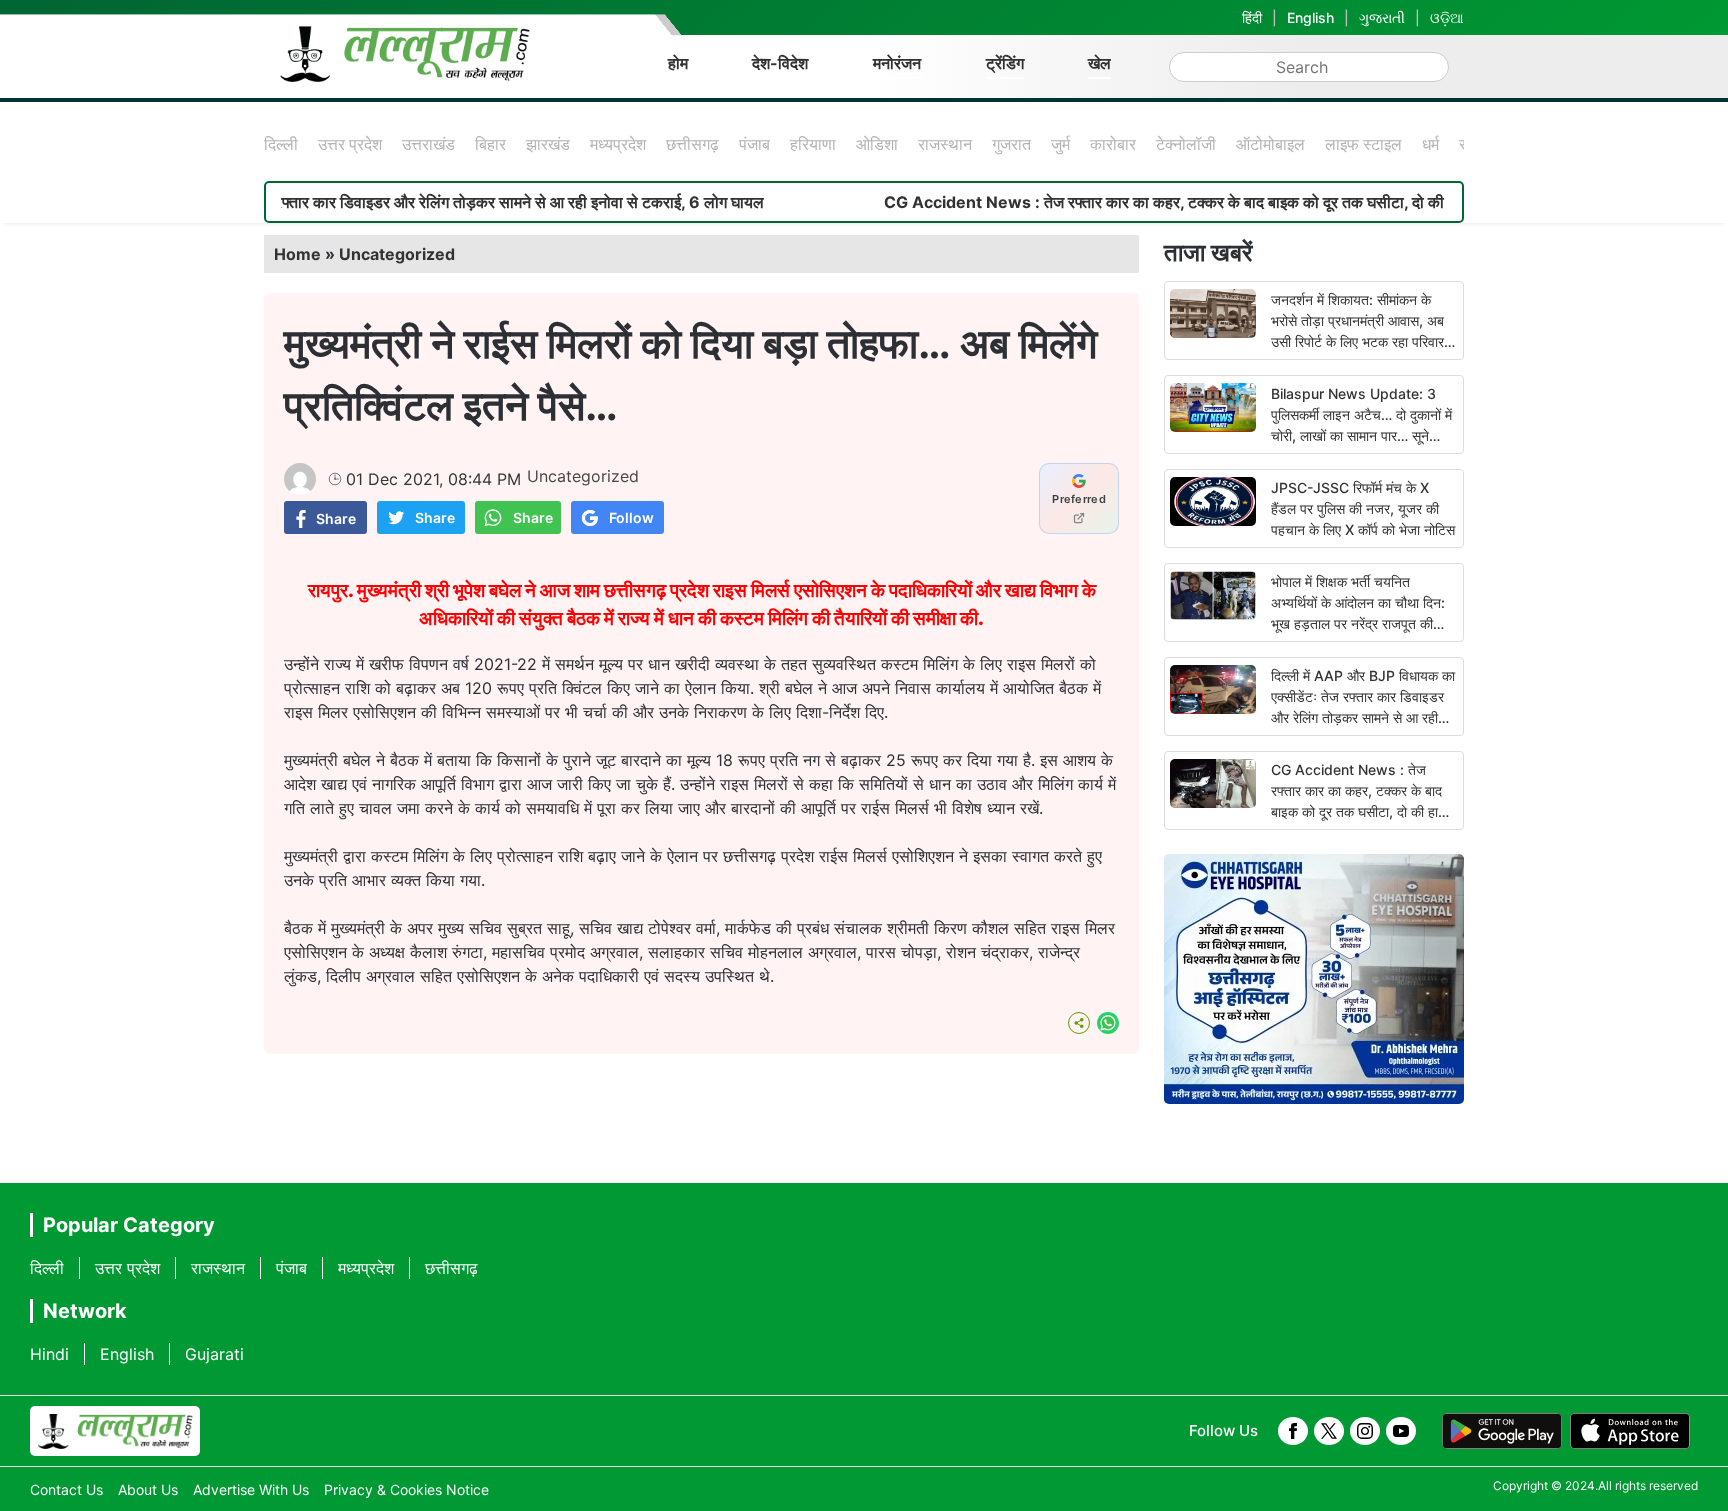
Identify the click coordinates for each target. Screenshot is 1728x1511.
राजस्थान (945, 144)
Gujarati (214, 1354)
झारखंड (548, 144)
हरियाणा (813, 144)
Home (297, 254)
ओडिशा (877, 144)
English (1310, 17)
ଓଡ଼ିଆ (1447, 17)
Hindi (49, 1354)
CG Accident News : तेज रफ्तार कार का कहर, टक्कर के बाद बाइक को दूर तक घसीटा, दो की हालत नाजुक (1156, 202)
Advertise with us (251, 1489)
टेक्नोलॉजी (1186, 144)
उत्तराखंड (428, 144)
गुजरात (1011, 144)
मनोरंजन (897, 63)
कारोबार (1113, 144)
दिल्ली (281, 144)
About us (148, 1489)
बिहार (490, 144)
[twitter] (1329, 1431)
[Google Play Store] (1502, 1431)
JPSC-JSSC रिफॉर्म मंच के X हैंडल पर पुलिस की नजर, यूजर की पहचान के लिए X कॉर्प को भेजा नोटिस (1363, 508)
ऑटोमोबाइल (1270, 144)
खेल (1099, 63)
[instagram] (1365, 1431)
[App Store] (1630, 1431)
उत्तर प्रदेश (350, 144)
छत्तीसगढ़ (692, 144)
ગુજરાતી (1382, 17)
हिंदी (1252, 17)
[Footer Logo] (115, 1431)
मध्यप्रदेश (618, 144)
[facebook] (1293, 1431)
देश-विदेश (780, 63)
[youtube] (1401, 1431)
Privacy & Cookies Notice (406, 1489)
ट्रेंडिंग (1005, 63)
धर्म (1430, 144)
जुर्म (1060, 144)
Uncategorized (397, 254)
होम (678, 63)
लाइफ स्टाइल (1363, 144)
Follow (631, 517)
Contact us (66, 1489)
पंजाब (754, 144)
